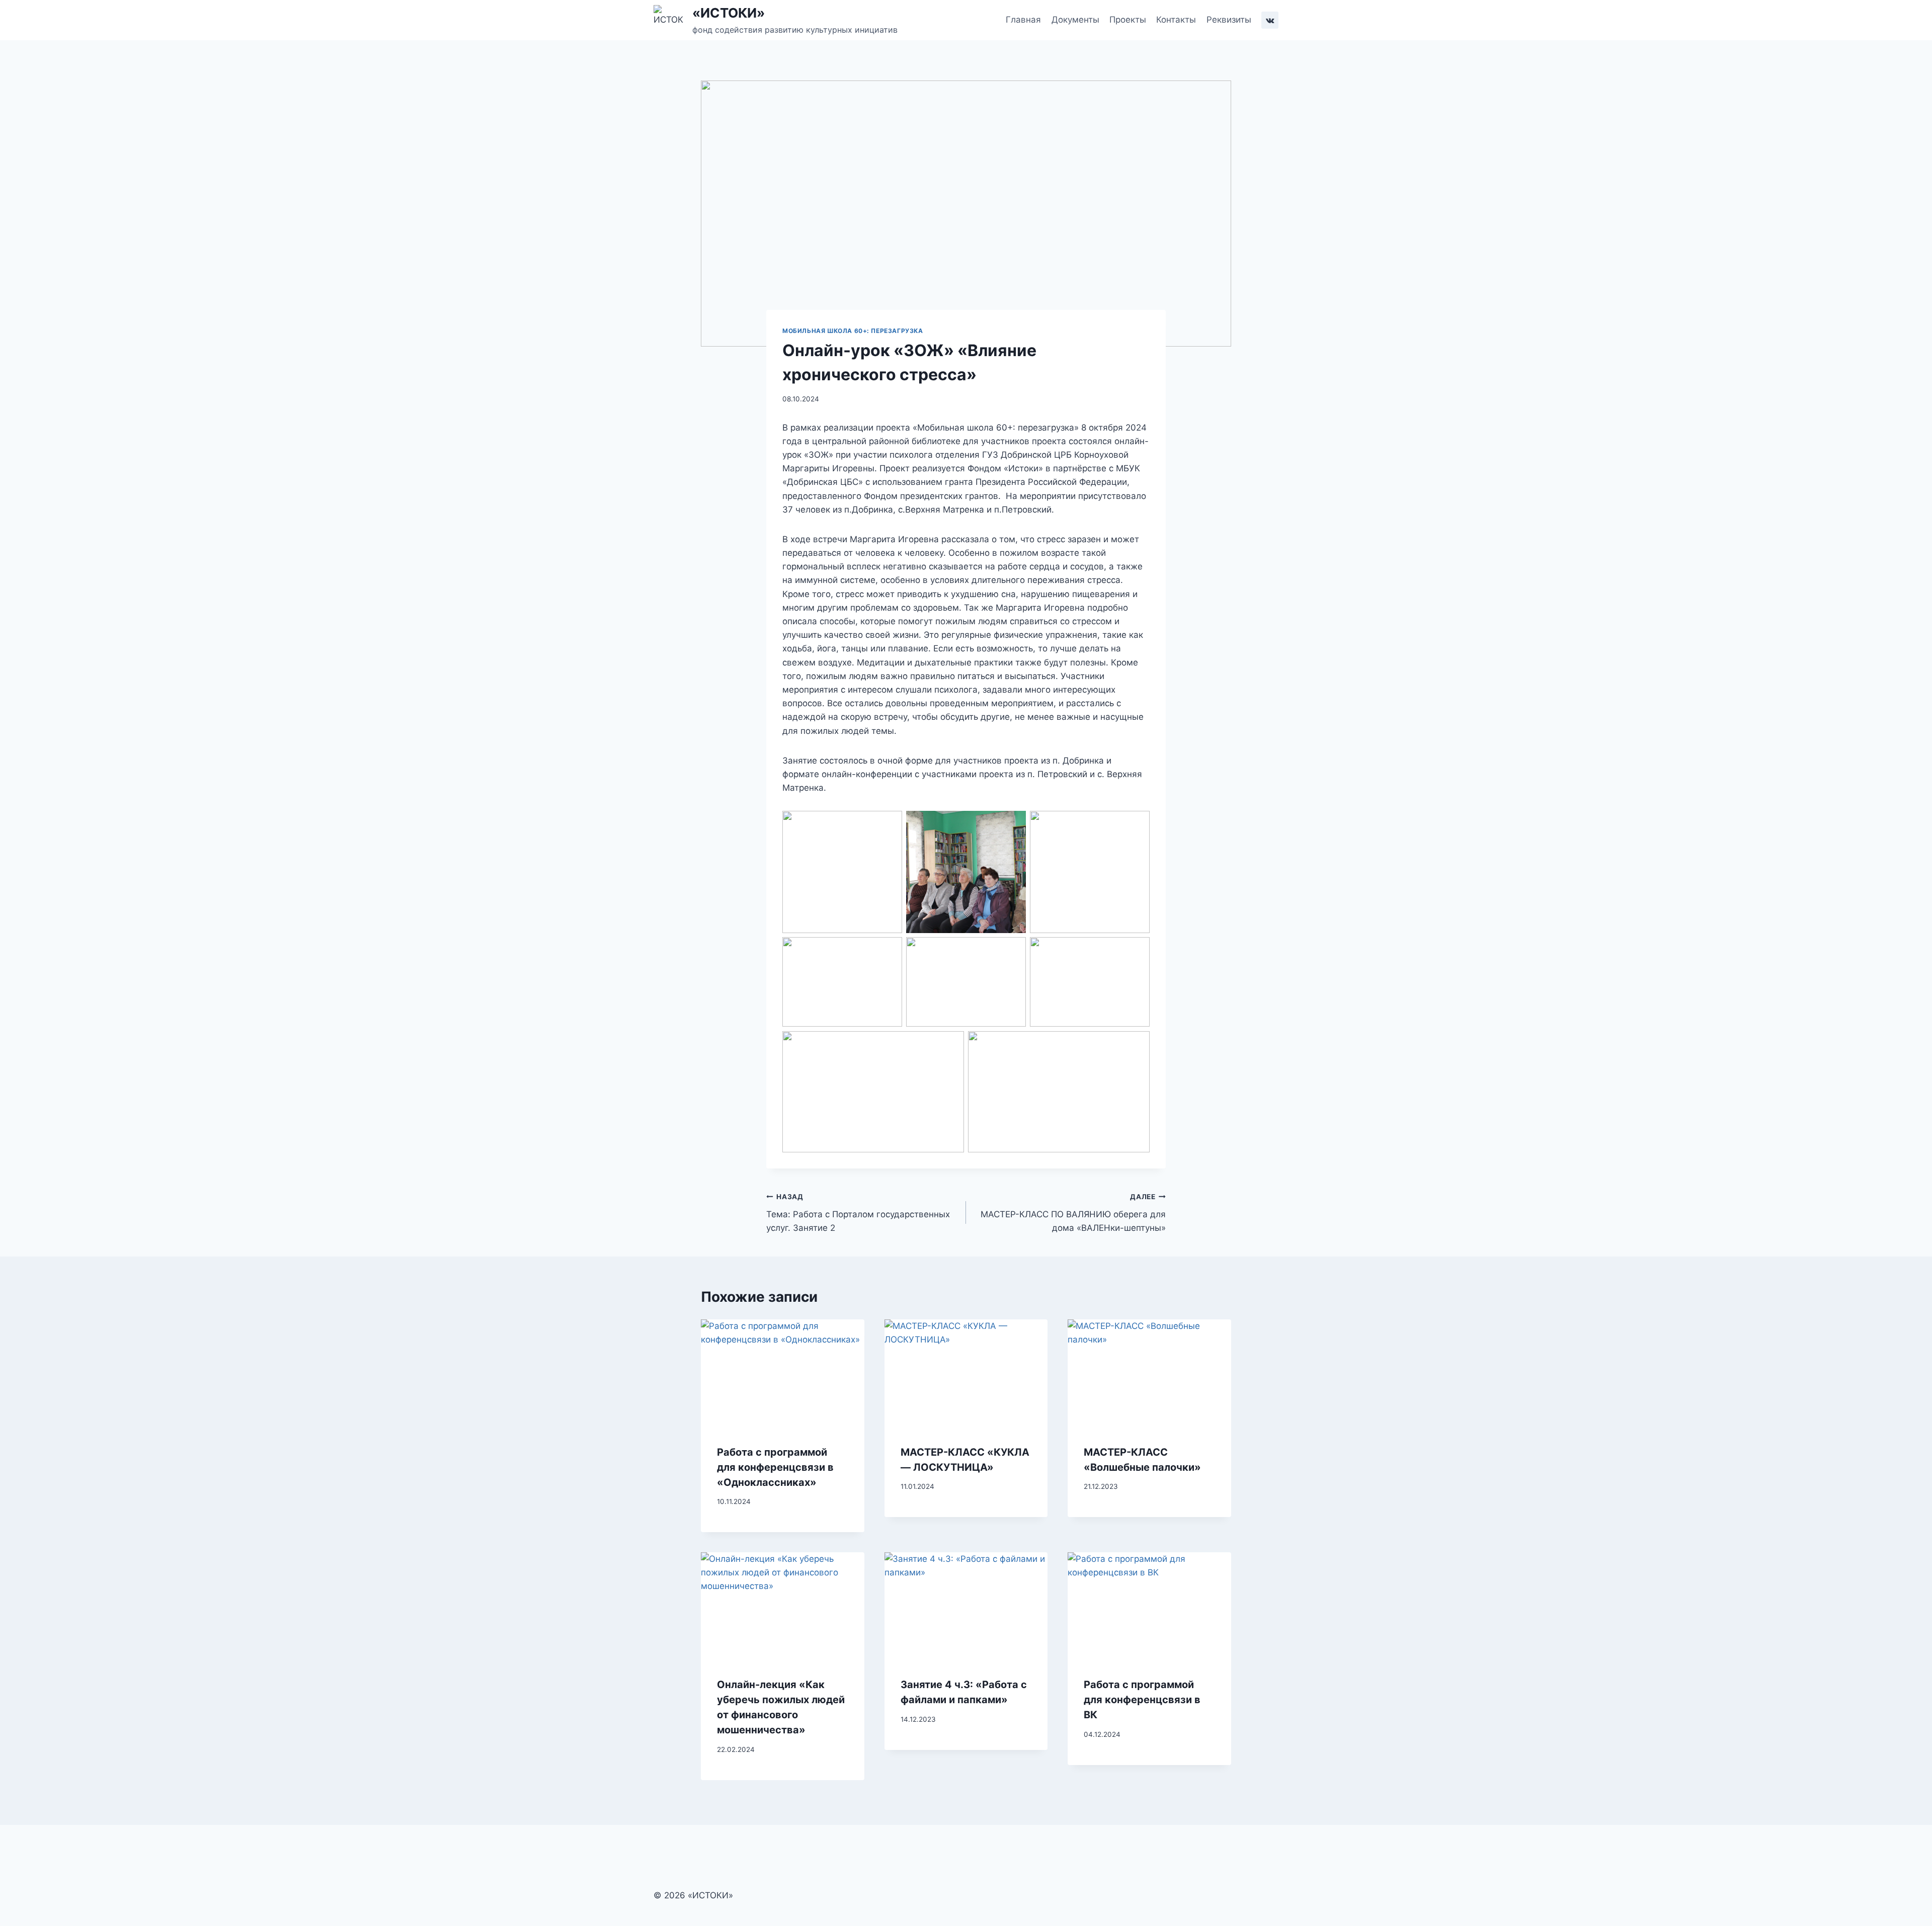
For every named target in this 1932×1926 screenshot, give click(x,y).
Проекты (1128, 20)
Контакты (1176, 20)
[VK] (1270, 20)
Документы (1075, 20)
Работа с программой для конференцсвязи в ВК (1142, 1700)
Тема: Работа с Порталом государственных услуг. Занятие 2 (858, 1213)
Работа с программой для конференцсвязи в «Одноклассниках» (775, 1467)
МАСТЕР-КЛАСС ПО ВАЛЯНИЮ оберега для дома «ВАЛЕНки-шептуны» (1073, 1213)
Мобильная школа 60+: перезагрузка (853, 331)
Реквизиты (1229, 20)
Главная (1023, 20)
